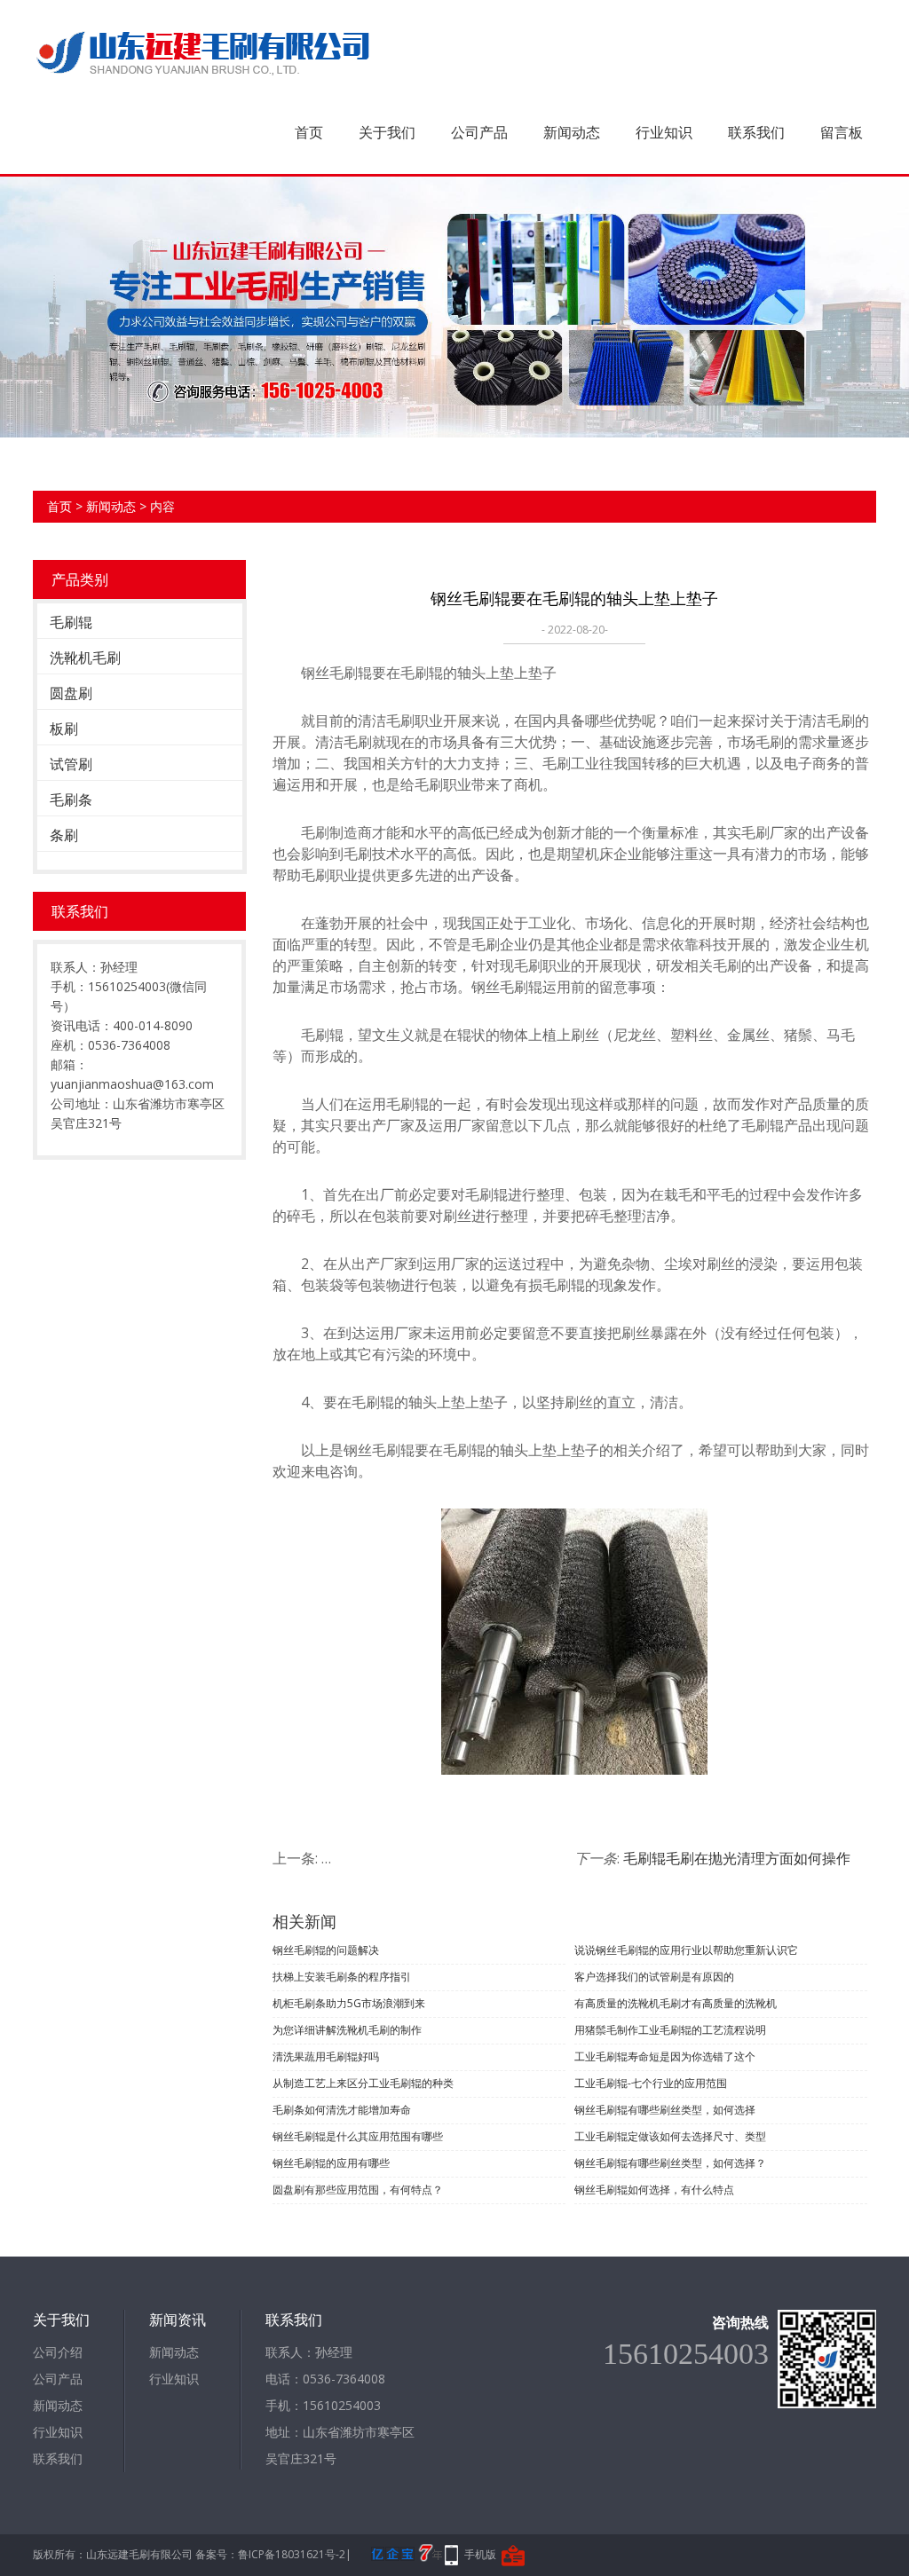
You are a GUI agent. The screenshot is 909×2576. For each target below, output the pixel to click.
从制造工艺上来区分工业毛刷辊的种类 (363, 2083)
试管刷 (71, 764)
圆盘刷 (71, 693)
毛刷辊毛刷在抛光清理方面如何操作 (737, 1858)
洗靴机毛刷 (85, 658)
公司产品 (479, 132)
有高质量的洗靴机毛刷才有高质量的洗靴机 (676, 2003)
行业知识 (664, 132)
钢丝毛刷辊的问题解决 (326, 1950)
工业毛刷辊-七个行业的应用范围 (651, 2083)
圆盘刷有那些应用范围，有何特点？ (358, 2190)
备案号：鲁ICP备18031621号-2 (270, 2554)
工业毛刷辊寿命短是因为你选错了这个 (665, 2056)
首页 (309, 132)
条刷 (64, 835)
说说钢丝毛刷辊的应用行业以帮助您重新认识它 (686, 1950)
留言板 (842, 132)
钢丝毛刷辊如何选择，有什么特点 (654, 2190)
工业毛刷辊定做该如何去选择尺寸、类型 (670, 2136)
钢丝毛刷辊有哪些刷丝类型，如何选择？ (670, 2163)
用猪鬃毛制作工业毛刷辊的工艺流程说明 (670, 2030)
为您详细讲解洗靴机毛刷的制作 (347, 2030)
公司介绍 (58, 2352)
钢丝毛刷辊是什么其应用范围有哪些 (358, 2136)
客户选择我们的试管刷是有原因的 (654, 1977)
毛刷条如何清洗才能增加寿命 (342, 2110)
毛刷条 (71, 800)
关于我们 (387, 132)
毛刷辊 (71, 622)
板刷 (64, 729)
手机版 (480, 2554)
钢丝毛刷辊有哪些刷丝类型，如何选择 (665, 2110)
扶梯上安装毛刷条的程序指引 (342, 1977)
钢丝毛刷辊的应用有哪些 (331, 2163)
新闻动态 (572, 132)
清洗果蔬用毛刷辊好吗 (326, 2056)
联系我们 (756, 132)
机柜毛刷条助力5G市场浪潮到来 (349, 2003)
